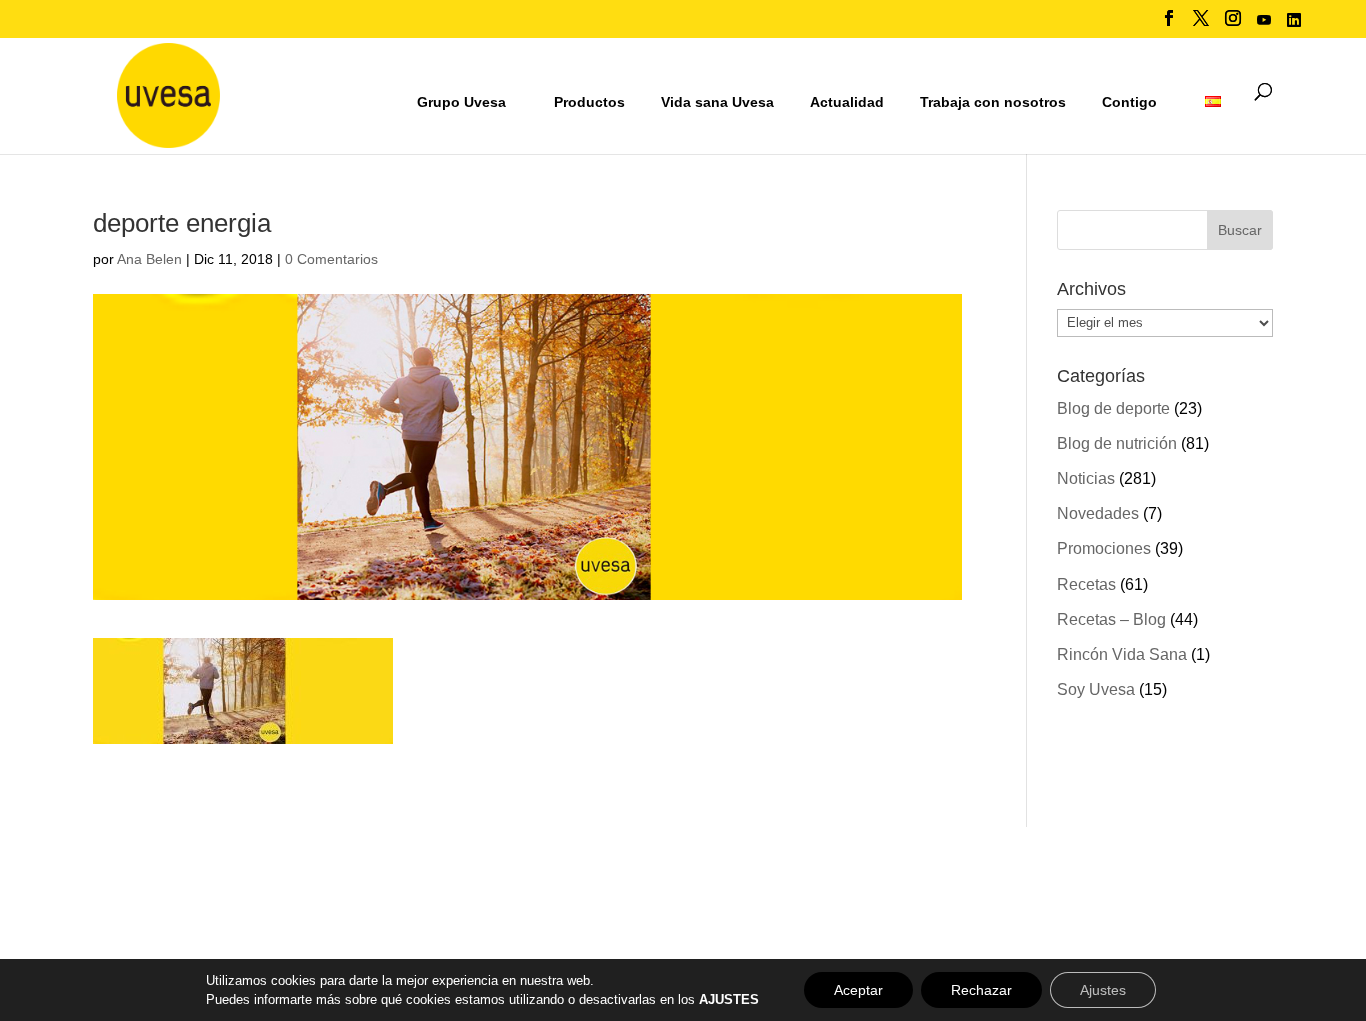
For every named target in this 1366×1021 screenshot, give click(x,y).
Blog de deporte (1113, 408)
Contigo (1129, 102)
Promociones (1104, 548)
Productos (589, 102)
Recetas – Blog (1111, 619)
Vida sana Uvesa (717, 102)
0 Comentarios (331, 259)
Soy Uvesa (1096, 689)
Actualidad (847, 102)
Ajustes (1103, 990)
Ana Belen (149, 259)
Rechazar (981, 990)
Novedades (1098, 513)
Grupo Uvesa (461, 102)
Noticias (1086, 478)
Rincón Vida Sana (1122, 654)
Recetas (1086, 584)
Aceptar (858, 990)
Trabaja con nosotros (993, 102)
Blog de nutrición (1117, 443)
